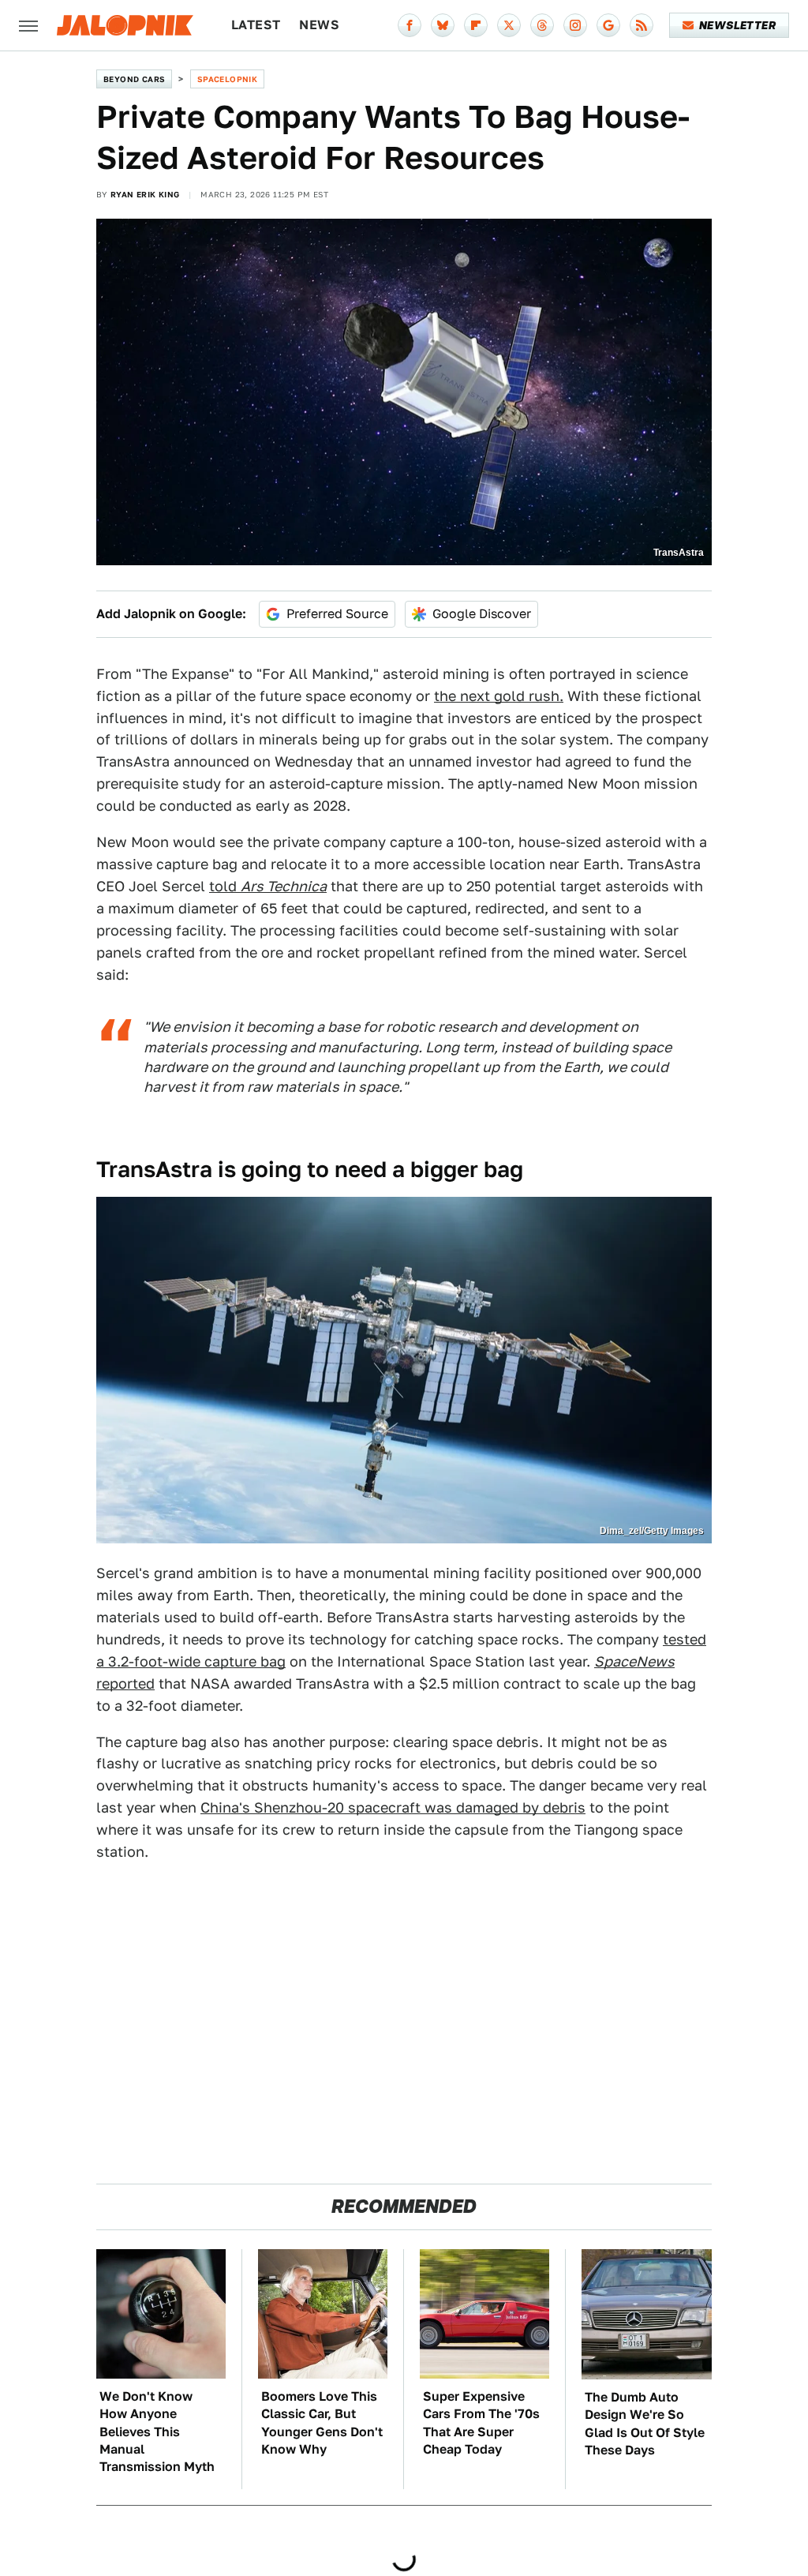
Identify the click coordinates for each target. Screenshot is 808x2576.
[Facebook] (410, 25)
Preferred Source (337, 614)
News (319, 25)
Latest (256, 25)
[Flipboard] (476, 25)
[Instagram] (575, 25)
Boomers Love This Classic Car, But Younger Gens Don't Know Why (322, 2423)
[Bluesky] (443, 25)
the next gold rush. (499, 696)
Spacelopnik (227, 79)
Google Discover (482, 614)
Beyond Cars (134, 79)
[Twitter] (509, 25)
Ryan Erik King (145, 194)
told (268, 886)
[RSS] (642, 25)
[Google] (608, 25)
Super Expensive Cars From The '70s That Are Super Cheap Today (481, 2423)
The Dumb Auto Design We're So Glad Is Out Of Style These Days (645, 2424)
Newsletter (737, 25)
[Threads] (542, 25)
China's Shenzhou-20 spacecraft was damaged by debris (393, 1807)
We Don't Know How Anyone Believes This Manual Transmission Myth (157, 2432)
